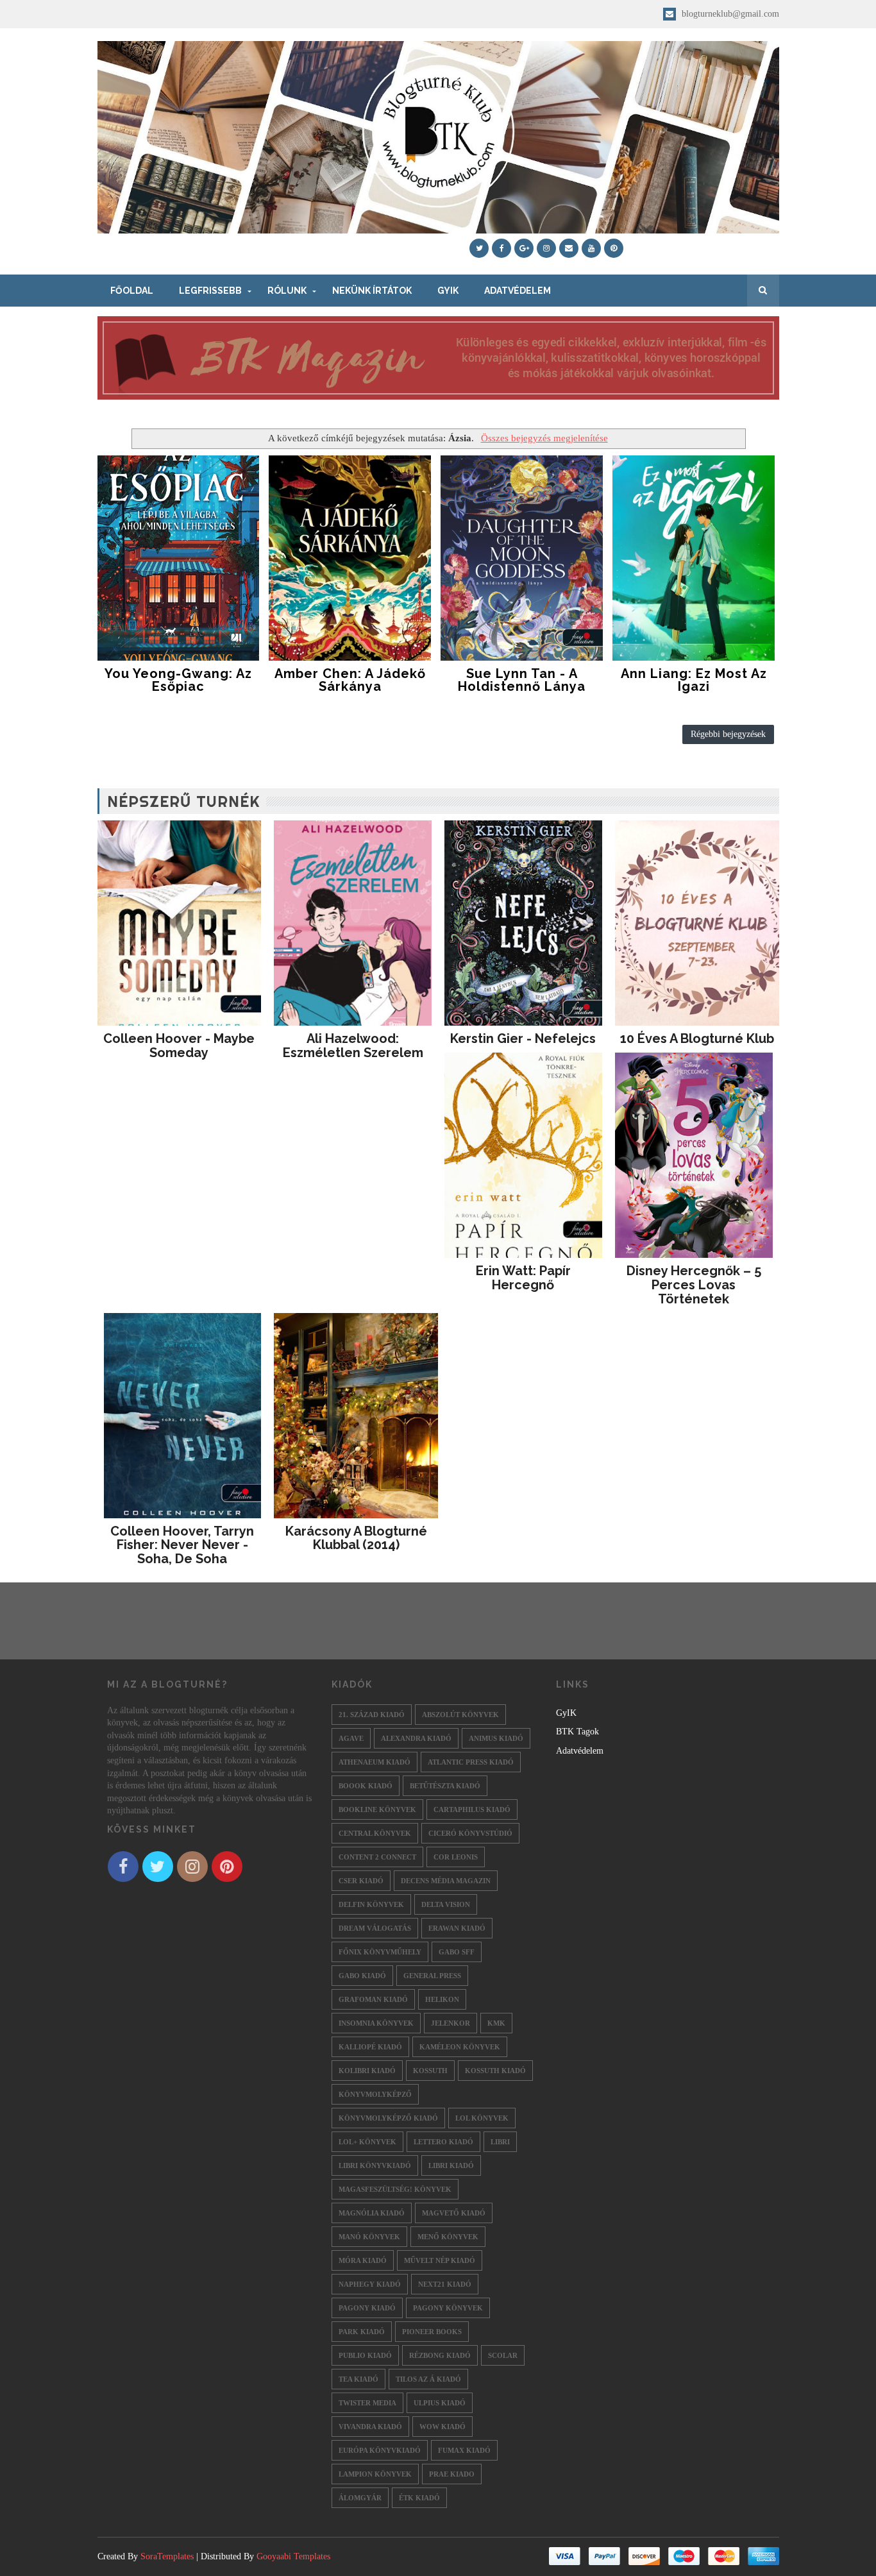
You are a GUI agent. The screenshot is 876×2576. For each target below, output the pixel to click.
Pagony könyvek (448, 2308)
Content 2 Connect (377, 1857)
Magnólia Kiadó (372, 2213)
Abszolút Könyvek (460, 1715)
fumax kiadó (464, 2450)
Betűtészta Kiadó (445, 1786)
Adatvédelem (518, 291)
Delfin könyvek (371, 1904)
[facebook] (501, 248)
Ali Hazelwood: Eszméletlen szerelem (353, 1046)
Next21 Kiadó (445, 2284)
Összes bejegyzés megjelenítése (544, 438)
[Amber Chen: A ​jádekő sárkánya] (350, 558)
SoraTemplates (167, 2556)
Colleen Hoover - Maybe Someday (179, 1046)
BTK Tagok (577, 1732)
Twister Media (367, 2403)
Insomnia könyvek (376, 2023)
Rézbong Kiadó (440, 2355)
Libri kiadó (451, 2165)
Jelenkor (451, 2023)
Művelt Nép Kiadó (440, 2260)
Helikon (442, 1999)
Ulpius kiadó (440, 2403)
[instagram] (546, 248)
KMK (496, 2023)
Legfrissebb (210, 291)
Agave (351, 1738)
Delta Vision (446, 1904)
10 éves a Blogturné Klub (697, 1038)
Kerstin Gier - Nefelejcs (523, 1038)
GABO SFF (457, 1952)
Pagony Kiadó (367, 2308)
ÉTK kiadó (419, 2498)
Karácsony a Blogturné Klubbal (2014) (356, 1538)
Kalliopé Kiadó (370, 2047)
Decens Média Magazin (446, 1881)
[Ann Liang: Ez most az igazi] (694, 558)
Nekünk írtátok (372, 291)
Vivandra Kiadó (370, 2427)
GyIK (448, 291)
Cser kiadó (361, 1881)
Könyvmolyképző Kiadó (388, 2118)
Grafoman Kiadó (373, 1999)
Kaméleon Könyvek (460, 2047)
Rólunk (287, 291)
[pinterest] (614, 248)
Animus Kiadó (496, 1738)
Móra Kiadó (363, 2260)
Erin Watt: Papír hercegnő (523, 1278)
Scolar (503, 2355)
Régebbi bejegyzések (728, 734)
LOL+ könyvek (367, 2142)
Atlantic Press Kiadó (471, 1762)
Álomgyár (360, 2498)
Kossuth (430, 2071)
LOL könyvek (482, 2118)
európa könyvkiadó (380, 2450)
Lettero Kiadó (443, 2142)
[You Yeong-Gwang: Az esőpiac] (179, 558)
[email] (569, 248)
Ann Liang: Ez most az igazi (694, 680)
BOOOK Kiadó (366, 1786)
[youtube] (591, 248)
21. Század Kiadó (372, 1715)
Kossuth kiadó (495, 2071)
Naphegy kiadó (370, 2284)
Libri (500, 2142)
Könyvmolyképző (375, 2094)
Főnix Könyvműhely (380, 1952)
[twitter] (479, 248)
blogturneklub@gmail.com (729, 14)
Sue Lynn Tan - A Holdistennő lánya (522, 680)
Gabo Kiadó (362, 1976)
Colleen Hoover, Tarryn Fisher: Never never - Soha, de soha (182, 1545)
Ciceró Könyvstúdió (470, 1833)
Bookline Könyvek (377, 1809)
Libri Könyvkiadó (375, 2165)
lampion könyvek (375, 2474)
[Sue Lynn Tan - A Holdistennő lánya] (522, 558)
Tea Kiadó (358, 2379)
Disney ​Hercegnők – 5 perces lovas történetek (694, 1285)
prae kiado (452, 2474)
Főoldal (132, 291)
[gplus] (524, 248)
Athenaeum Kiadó (375, 1762)
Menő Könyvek (448, 2237)
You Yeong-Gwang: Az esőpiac (178, 680)
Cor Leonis (456, 1857)
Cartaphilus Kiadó (472, 1809)
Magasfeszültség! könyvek (395, 2189)
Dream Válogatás (375, 1928)
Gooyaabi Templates (293, 2556)
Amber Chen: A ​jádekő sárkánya (350, 680)
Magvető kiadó (454, 2213)
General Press (432, 1976)
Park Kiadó (362, 2332)
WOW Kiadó (442, 2427)
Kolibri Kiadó (367, 2071)
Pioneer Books (432, 2332)
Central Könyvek (375, 1833)
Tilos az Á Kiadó (428, 2379)
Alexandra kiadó (416, 1738)
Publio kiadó (365, 2355)
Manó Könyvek (369, 2237)
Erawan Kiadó (457, 1928)
